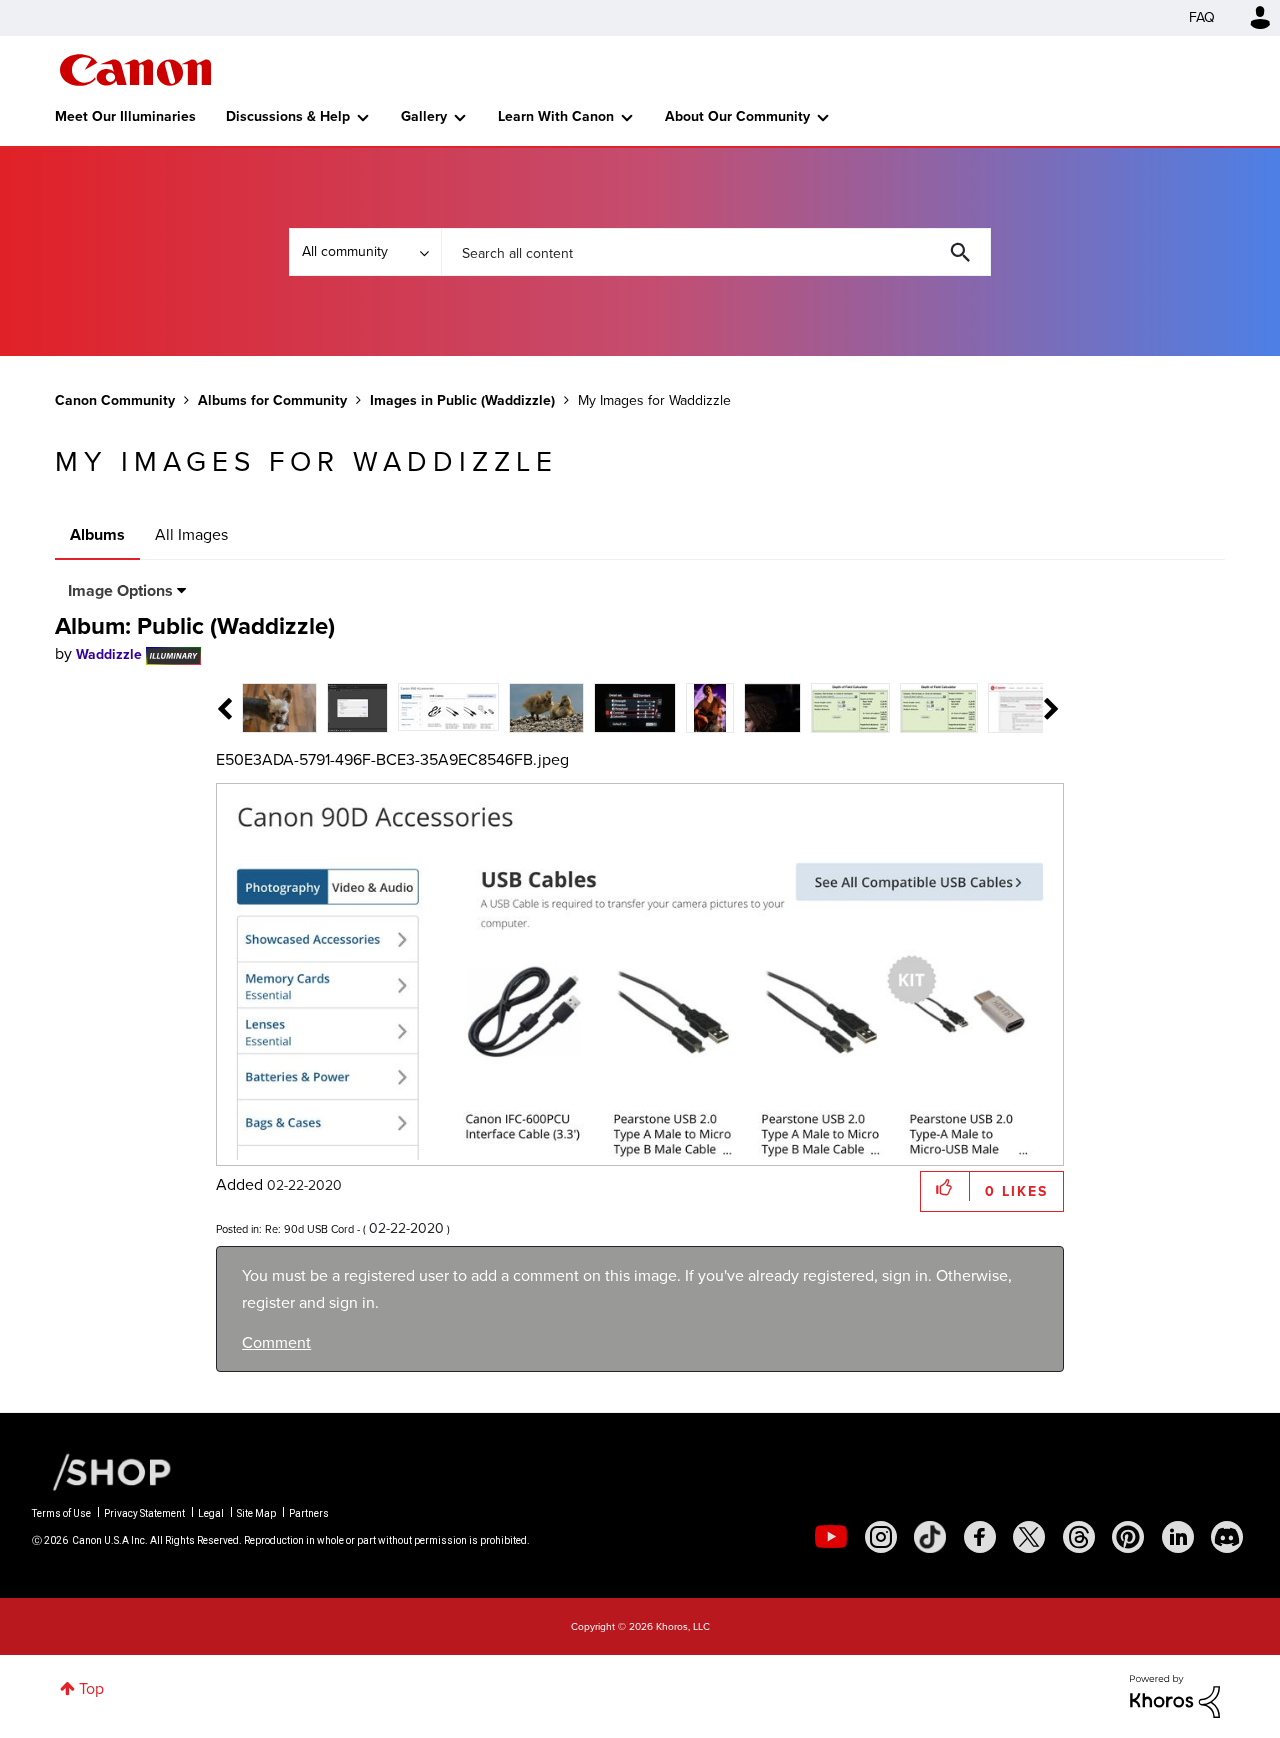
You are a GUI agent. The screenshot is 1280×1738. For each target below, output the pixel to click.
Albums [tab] (97, 534)
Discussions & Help (288, 116)
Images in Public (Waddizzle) (462, 400)
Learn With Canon (556, 116)
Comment (276, 1342)
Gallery (424, 116)
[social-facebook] (980, 1537)
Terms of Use (61, 1513)
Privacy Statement (144, 1513)
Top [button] (91, 1688)
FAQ (1202, 17)
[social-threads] (1079, 1537)
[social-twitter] (1029, 1537)
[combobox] (716, 252)
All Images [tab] (191, 534)
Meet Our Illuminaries (125, 116)
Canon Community (135, 70)
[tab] (279, 706)
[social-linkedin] (1178, 1537)
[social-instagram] (881, 1537)
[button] (945, 1186)
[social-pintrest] (1128, 1537)
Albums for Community (272, 400)
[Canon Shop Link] (102, 1471)
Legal (211, 1513)
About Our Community (737, 116)
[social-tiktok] (930, 1537)
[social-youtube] (831, 1537)
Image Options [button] (120, 590)
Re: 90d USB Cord (309, 1229)
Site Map (256, 1513)
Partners (309, 1513)
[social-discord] (1227, 1537)
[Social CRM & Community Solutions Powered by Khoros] (1175, 1694)
